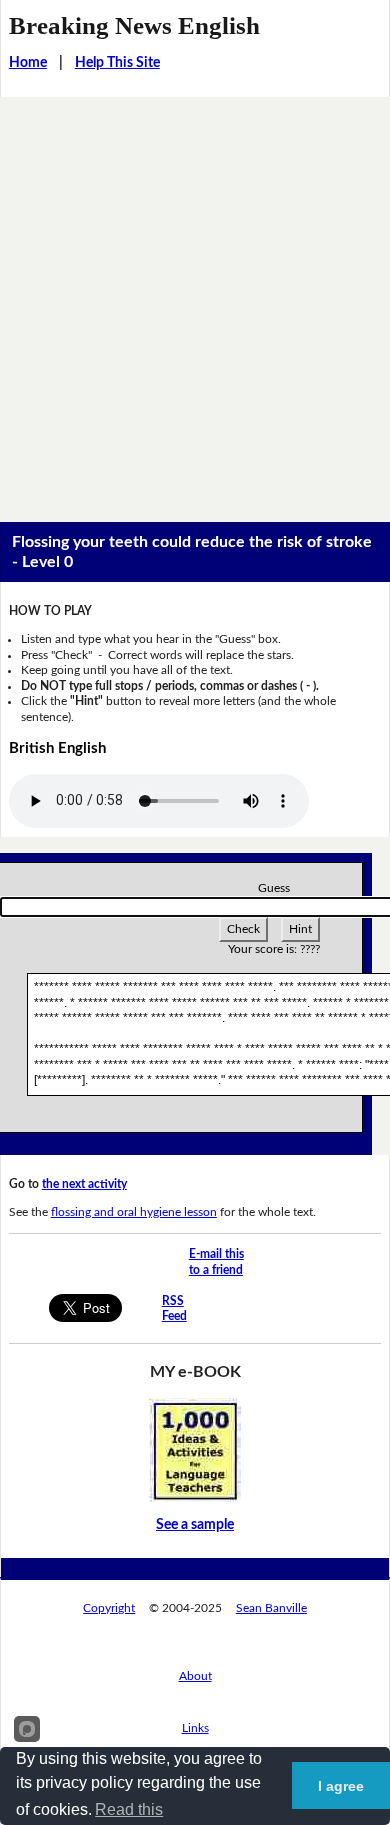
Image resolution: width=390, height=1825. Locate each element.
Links (195, 1728)
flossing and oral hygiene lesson (134, 1212)
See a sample (195, 1525)
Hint (300, 929)
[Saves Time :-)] (195, 1450)
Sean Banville (271, 1608)
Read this (129, 1809)
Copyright (109, 1608)
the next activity (84, 1184)
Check (243, 929)
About (195, 1676)
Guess (274, 888)
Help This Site (117, 63)
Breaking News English (134, 25)
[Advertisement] (195, 302)
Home (28, 63)
